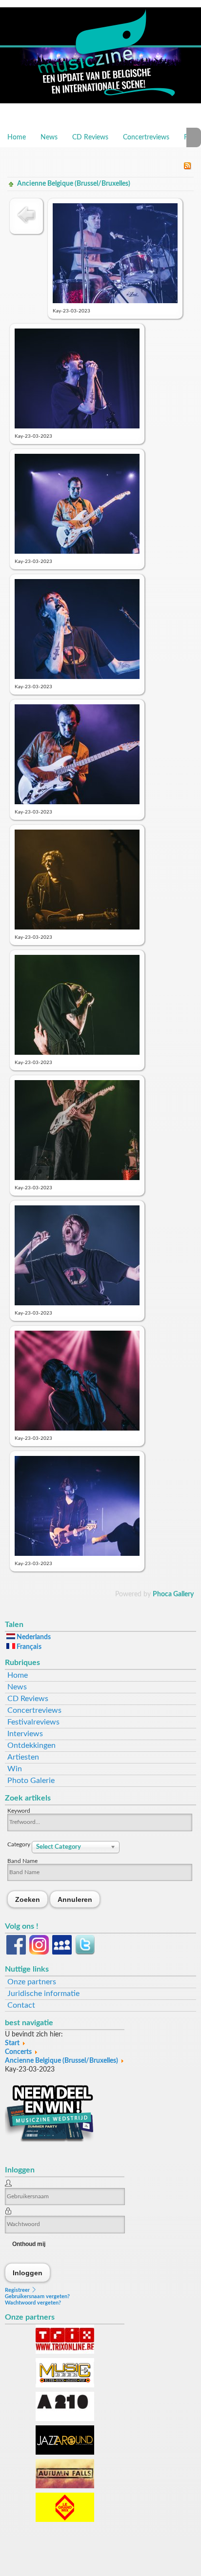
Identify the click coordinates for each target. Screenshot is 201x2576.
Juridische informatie (43, 1994)
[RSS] (187, 168)
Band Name (22, 1861)
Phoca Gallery (173, 1594)
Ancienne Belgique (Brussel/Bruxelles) (74, 184)
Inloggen (28, 2273)
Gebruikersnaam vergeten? (37, 2296)
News (49, 137)
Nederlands (33, 1637)
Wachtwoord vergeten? (33, 2303)
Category (20, 1844)
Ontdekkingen (31, 1745)
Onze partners (32, 1982)
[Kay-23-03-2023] (115, 301)
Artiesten (23, 1757)
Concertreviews (146, 137)
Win (15, 1769)
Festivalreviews (33, 1722)
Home (17, 137)
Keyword (19, 1811)
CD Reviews (90, 137)
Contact (21, 2005)
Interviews (25, 1734)
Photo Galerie (31, 1781)
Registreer (18, 2290)
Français (28, 1647)
